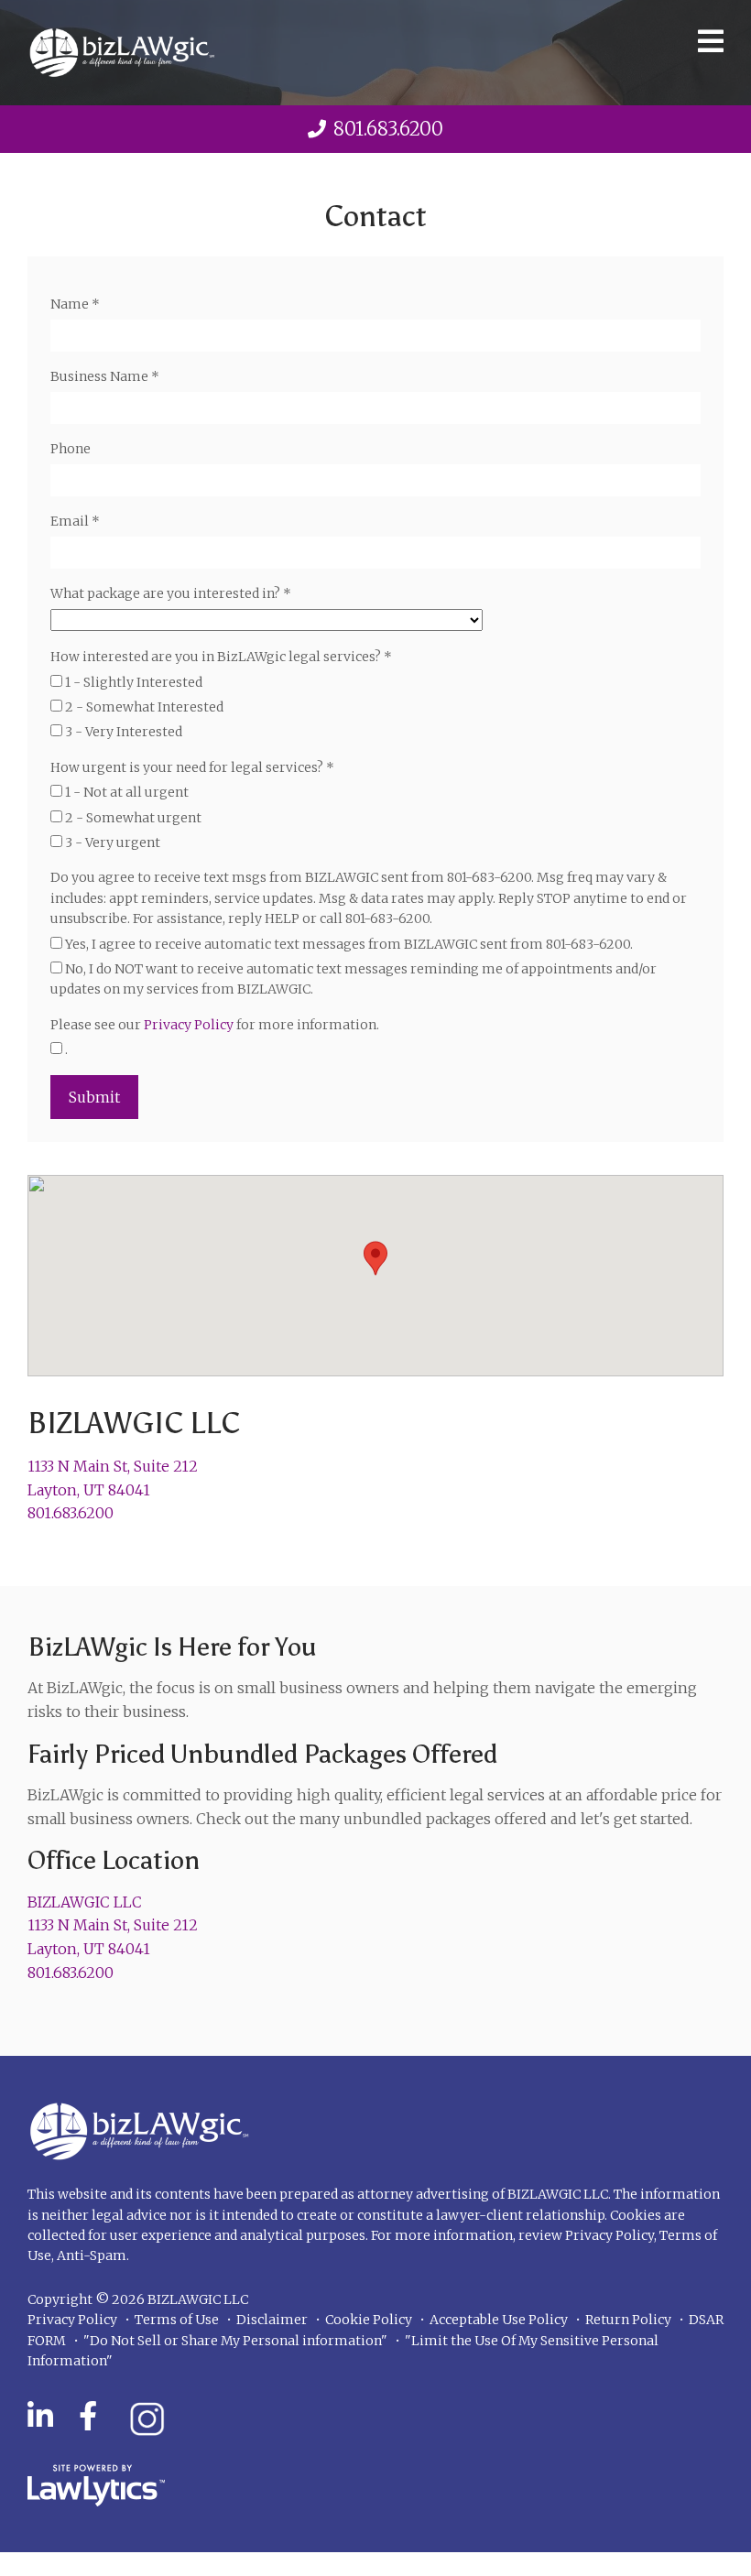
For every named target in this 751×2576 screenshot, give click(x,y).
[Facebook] (88, 2417)
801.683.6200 (388, 129)
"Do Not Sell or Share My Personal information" (235, 2341)
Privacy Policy (189, 1025)
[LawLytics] (96, 2485)
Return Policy (628, 2320)
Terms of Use (177, 2320)
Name (75, 304)
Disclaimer (272, 2320)
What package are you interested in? (171, 593)
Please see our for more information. (215, 1025)
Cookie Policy (369, 2320)
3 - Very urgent (111, 842)
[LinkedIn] (40, 2417)
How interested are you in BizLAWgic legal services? (221, 657)
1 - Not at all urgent (125, 792)
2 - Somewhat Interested (143, 707)
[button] (375, 1258)
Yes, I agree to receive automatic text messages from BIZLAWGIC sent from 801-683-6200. (348, 944)
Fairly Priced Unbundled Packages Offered (262, 1754)
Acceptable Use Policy (499, 2320)
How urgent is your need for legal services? (192, 767)
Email (75, 521)
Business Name (105, 376)
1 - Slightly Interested (132, 682)
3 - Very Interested (122, 732)
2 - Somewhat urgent (132, 818)
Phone (71, 449)
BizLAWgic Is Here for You (172, 1647)
